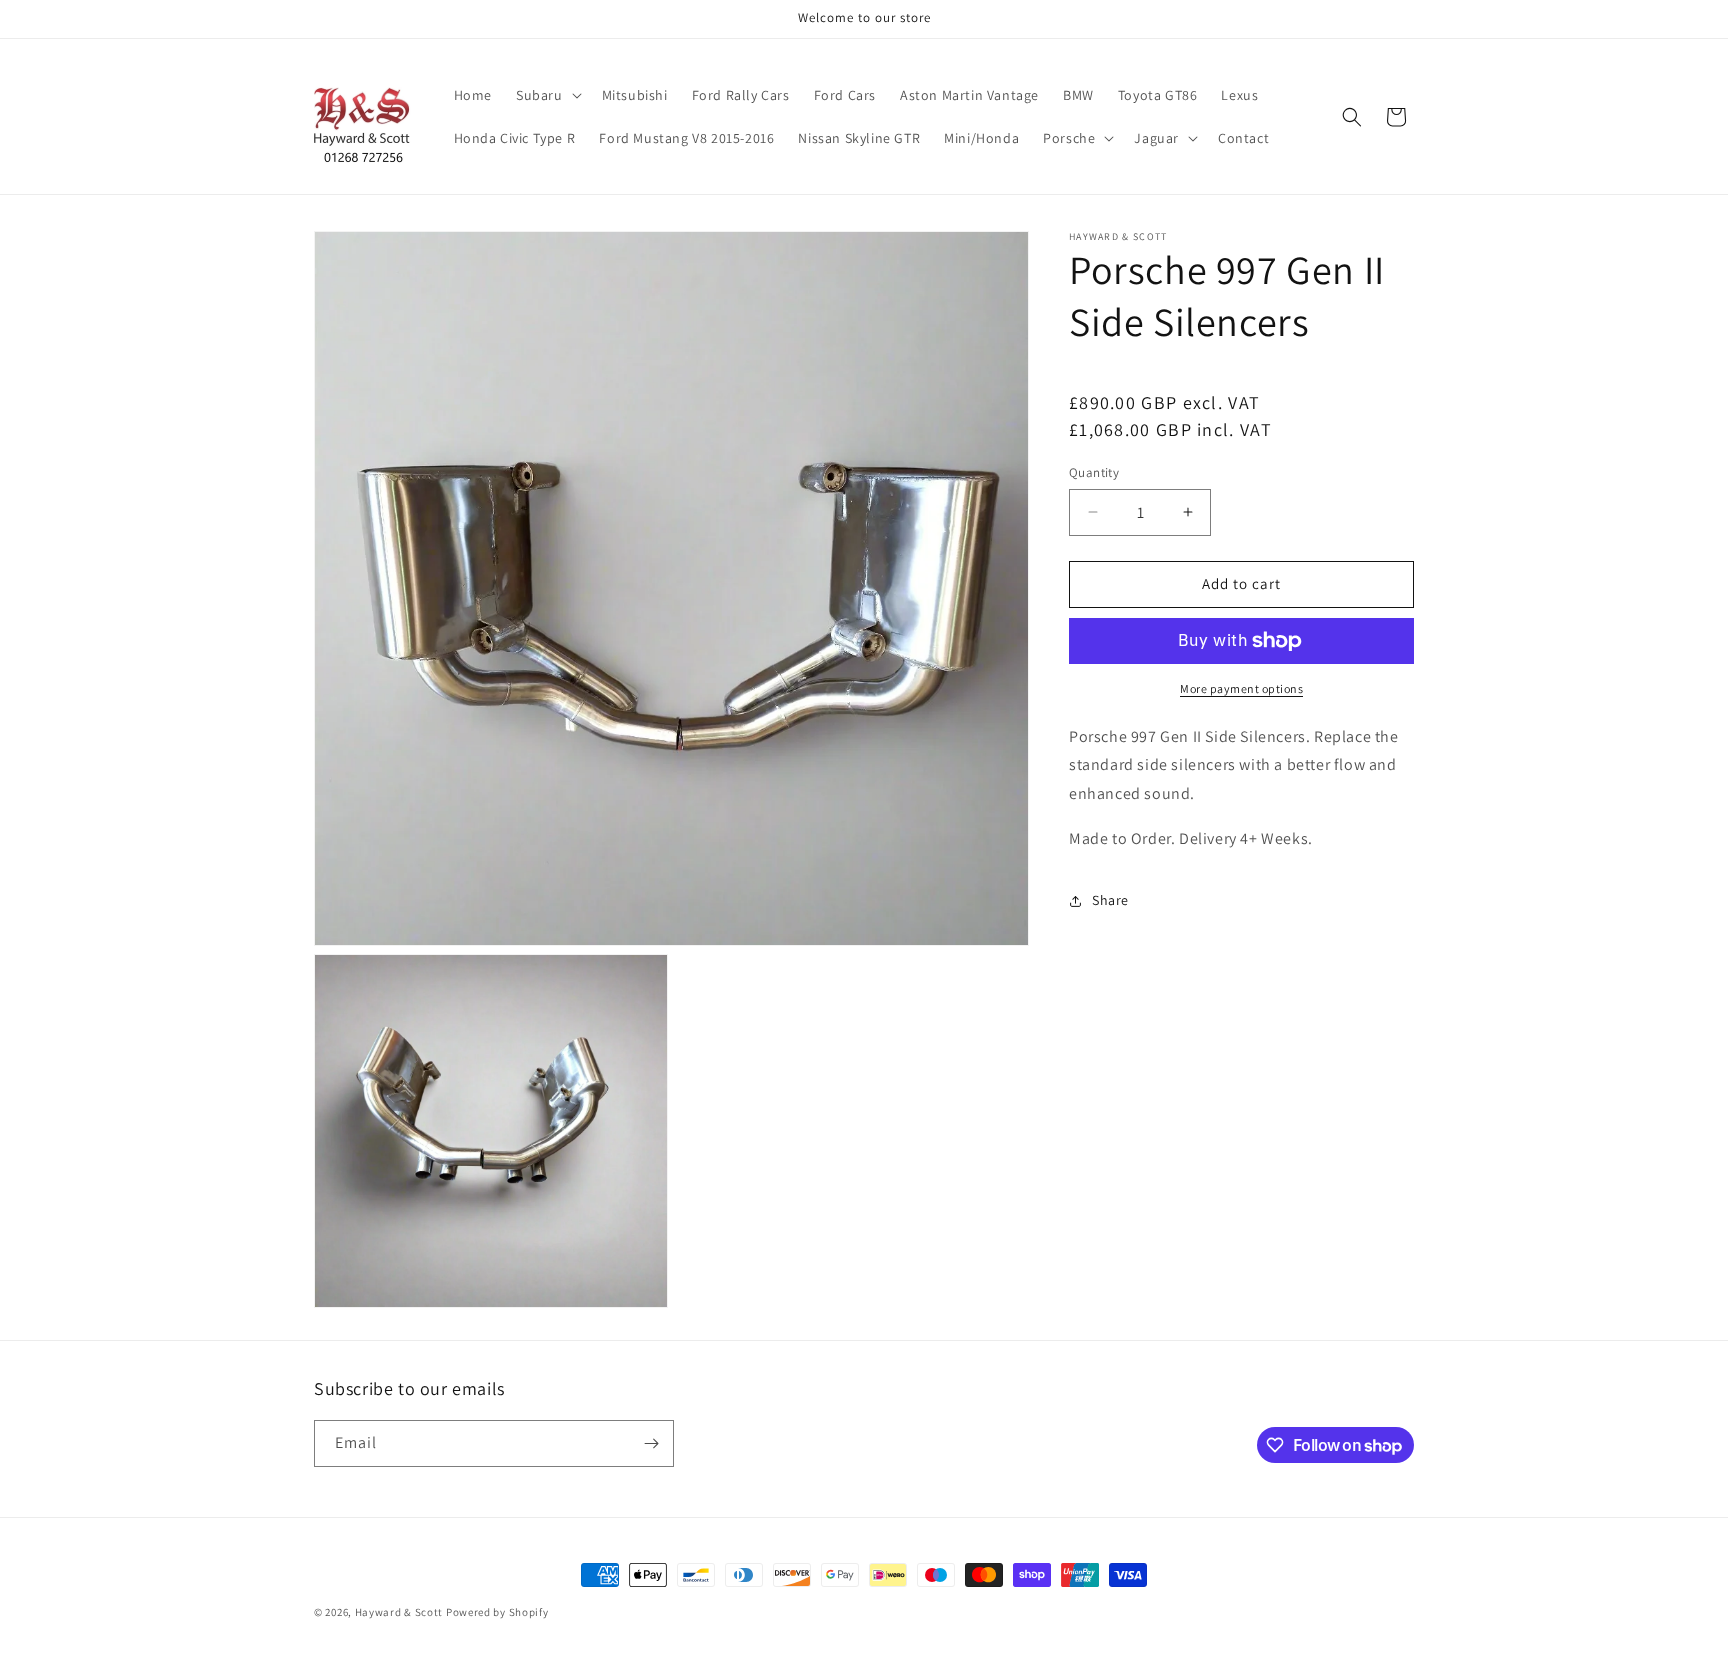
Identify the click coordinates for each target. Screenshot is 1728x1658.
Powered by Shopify (497, 1612)
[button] (547, 95)
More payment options (1241, 688)
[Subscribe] (651, 1443)
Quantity (1094, 472)
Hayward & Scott (399, 1612)
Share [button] (1110, 900)
